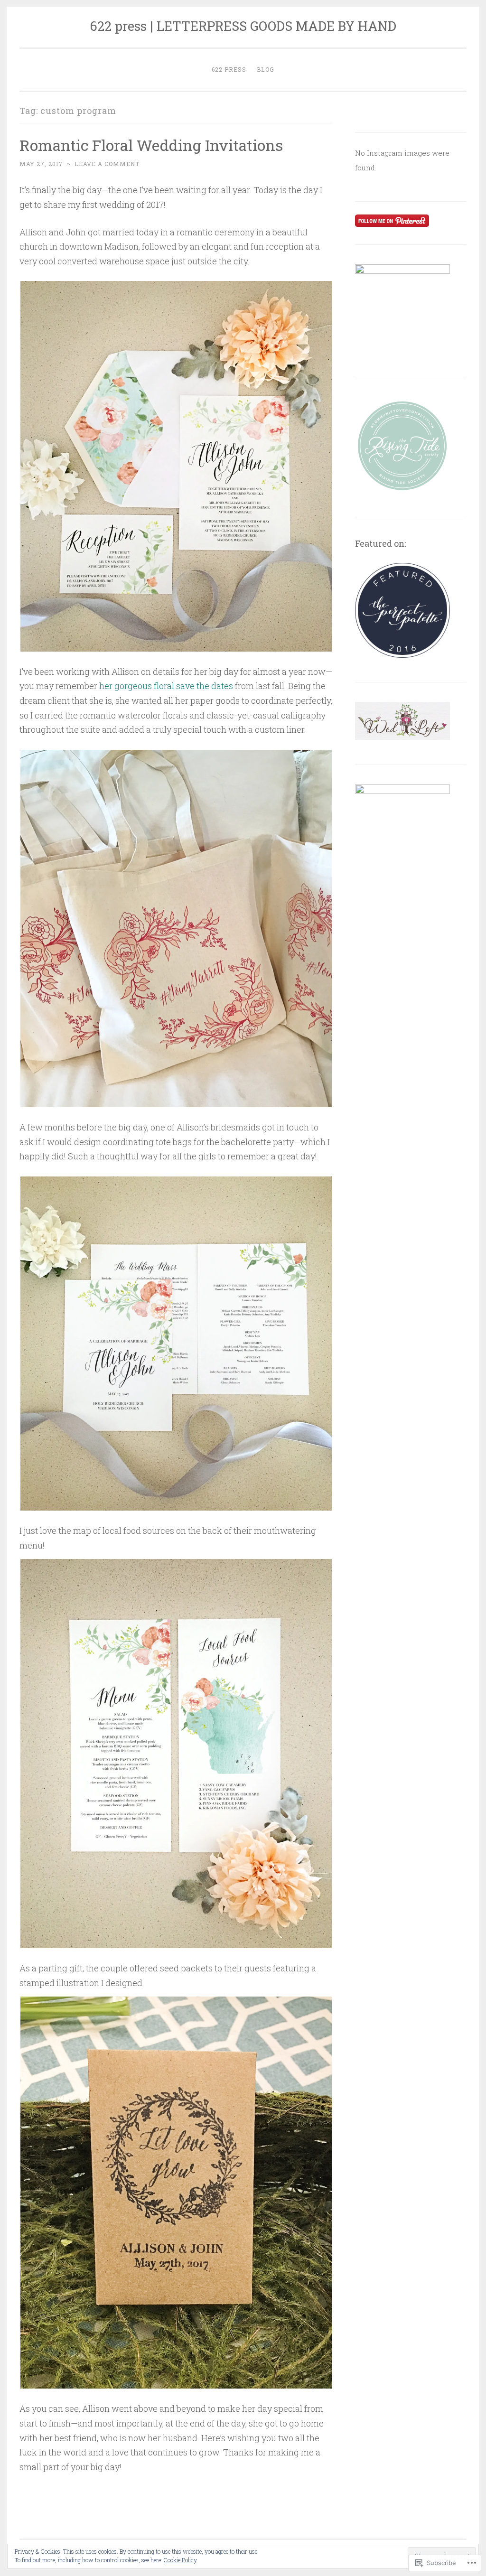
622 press (229, 69)
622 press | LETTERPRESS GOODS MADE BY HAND (243, 26)
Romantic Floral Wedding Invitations (151, 145)
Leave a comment (107, 164)
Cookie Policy (180, 2560)
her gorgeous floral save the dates (166, 686)
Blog (266, 69)
